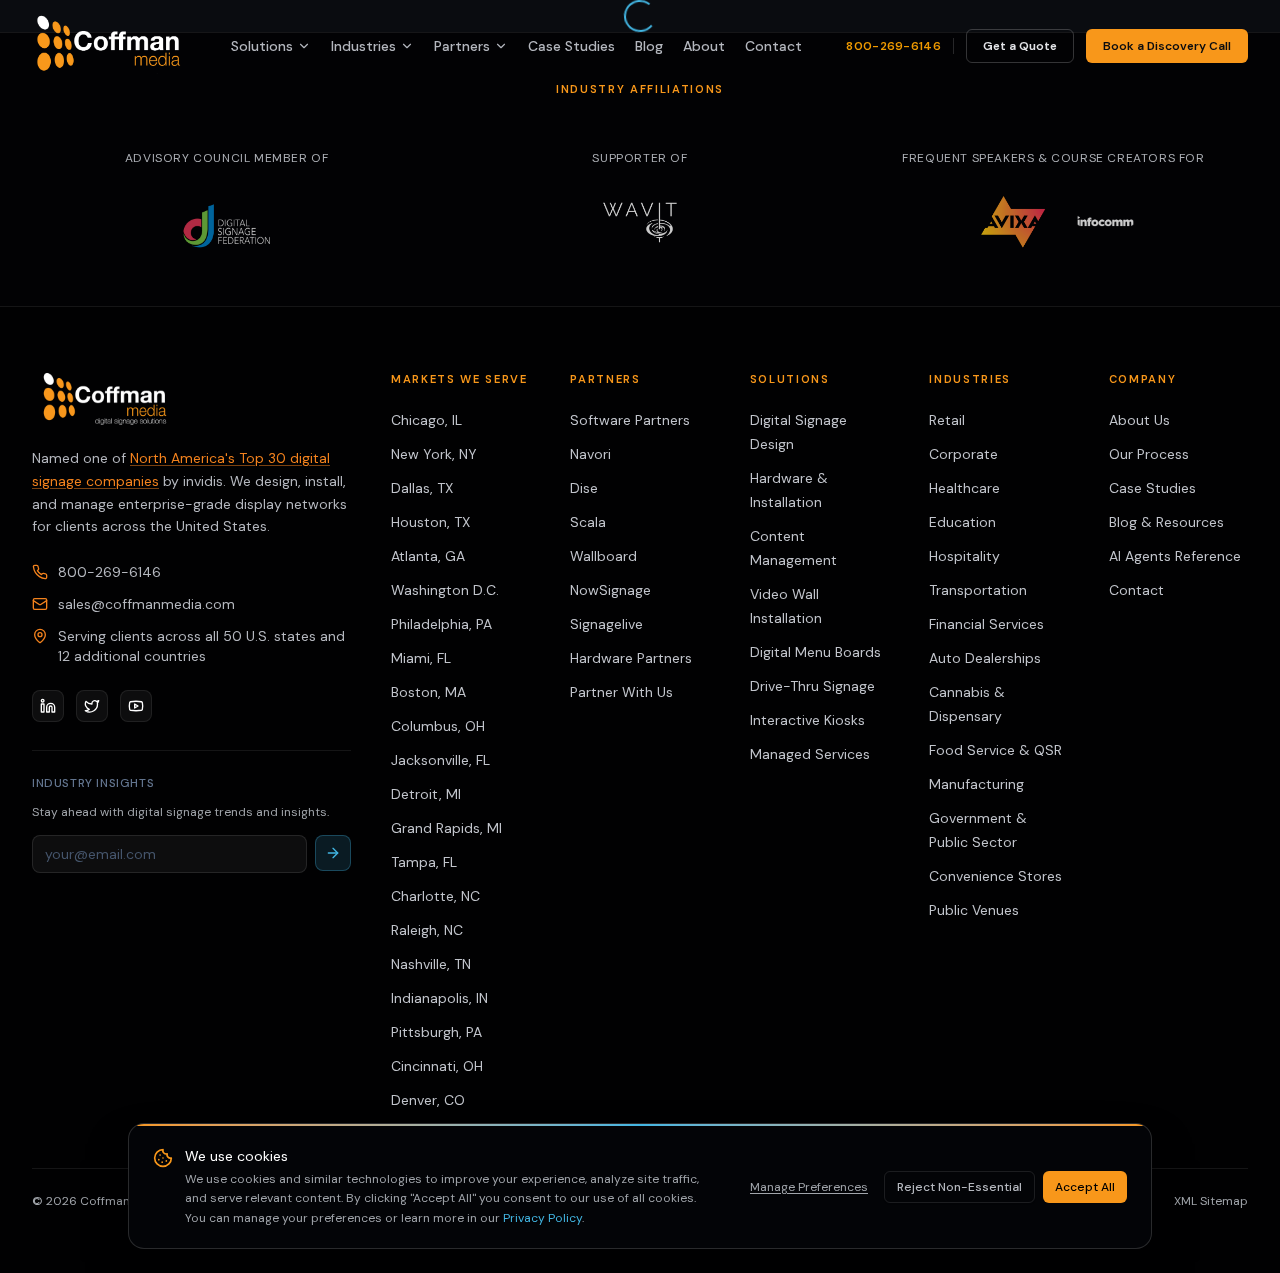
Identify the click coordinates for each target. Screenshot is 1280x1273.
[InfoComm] (1105, 222)
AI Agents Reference (1175, 556)
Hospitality (964, 556)
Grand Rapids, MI (446, 828)
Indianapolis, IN (439, 998)
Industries (363, 46)
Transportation (978, 590)
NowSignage (610, 590)
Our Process (1149, 454)
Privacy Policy (542, 1218)
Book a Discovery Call (1167, 46)
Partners (462, 46)
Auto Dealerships (985, 658)
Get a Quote (1020, 46)
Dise (584, 488)
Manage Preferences (809, 1187)
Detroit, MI (426, 794)
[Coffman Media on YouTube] (136, 706)
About (704, 46)
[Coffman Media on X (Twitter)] (92, 706)
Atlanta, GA (428, 556)
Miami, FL (421, 658)
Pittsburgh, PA (436, 1032)
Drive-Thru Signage (812, 686)
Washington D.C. (445, 590)
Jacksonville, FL (440, 760)
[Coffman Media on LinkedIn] (48, 706)
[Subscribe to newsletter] (333, 853)
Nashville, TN (431, 964)
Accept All (1085, 1187)
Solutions (262, 46)
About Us (1139, 420)
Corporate (963, 454)
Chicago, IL (426, 420)
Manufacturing (976, 784)
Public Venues (974, 910)
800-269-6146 (893, 46)
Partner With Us (621, 692)
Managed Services (810, 754)
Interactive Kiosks (807, 720)
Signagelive (606, 624)
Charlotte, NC (435, 896)
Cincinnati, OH (437, 1066)
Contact (773, 46)
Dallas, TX (422, 488)
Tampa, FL (424, 862)
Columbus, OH (438, 726)
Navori (590, 454)
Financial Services (986, 624)
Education (962, 522)
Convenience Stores (995, 876)
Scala (588, 522)
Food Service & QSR (995, 750)
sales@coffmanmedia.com (146, 604)
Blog (649, 46)
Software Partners (630, 420)
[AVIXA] (1013, 222)
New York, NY (434, 454)
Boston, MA (428, 692)
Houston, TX (430, 522)
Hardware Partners (631, 658)
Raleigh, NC (427, 930)
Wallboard (603, 556)
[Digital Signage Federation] (226, 226)
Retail (947, 420)
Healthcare (964, 488)
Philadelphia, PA (441, 624)
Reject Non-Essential (959, 1187)
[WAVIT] (640, 222)
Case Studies (571, 46)
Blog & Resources (1166, 522)
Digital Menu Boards (815, 652)
